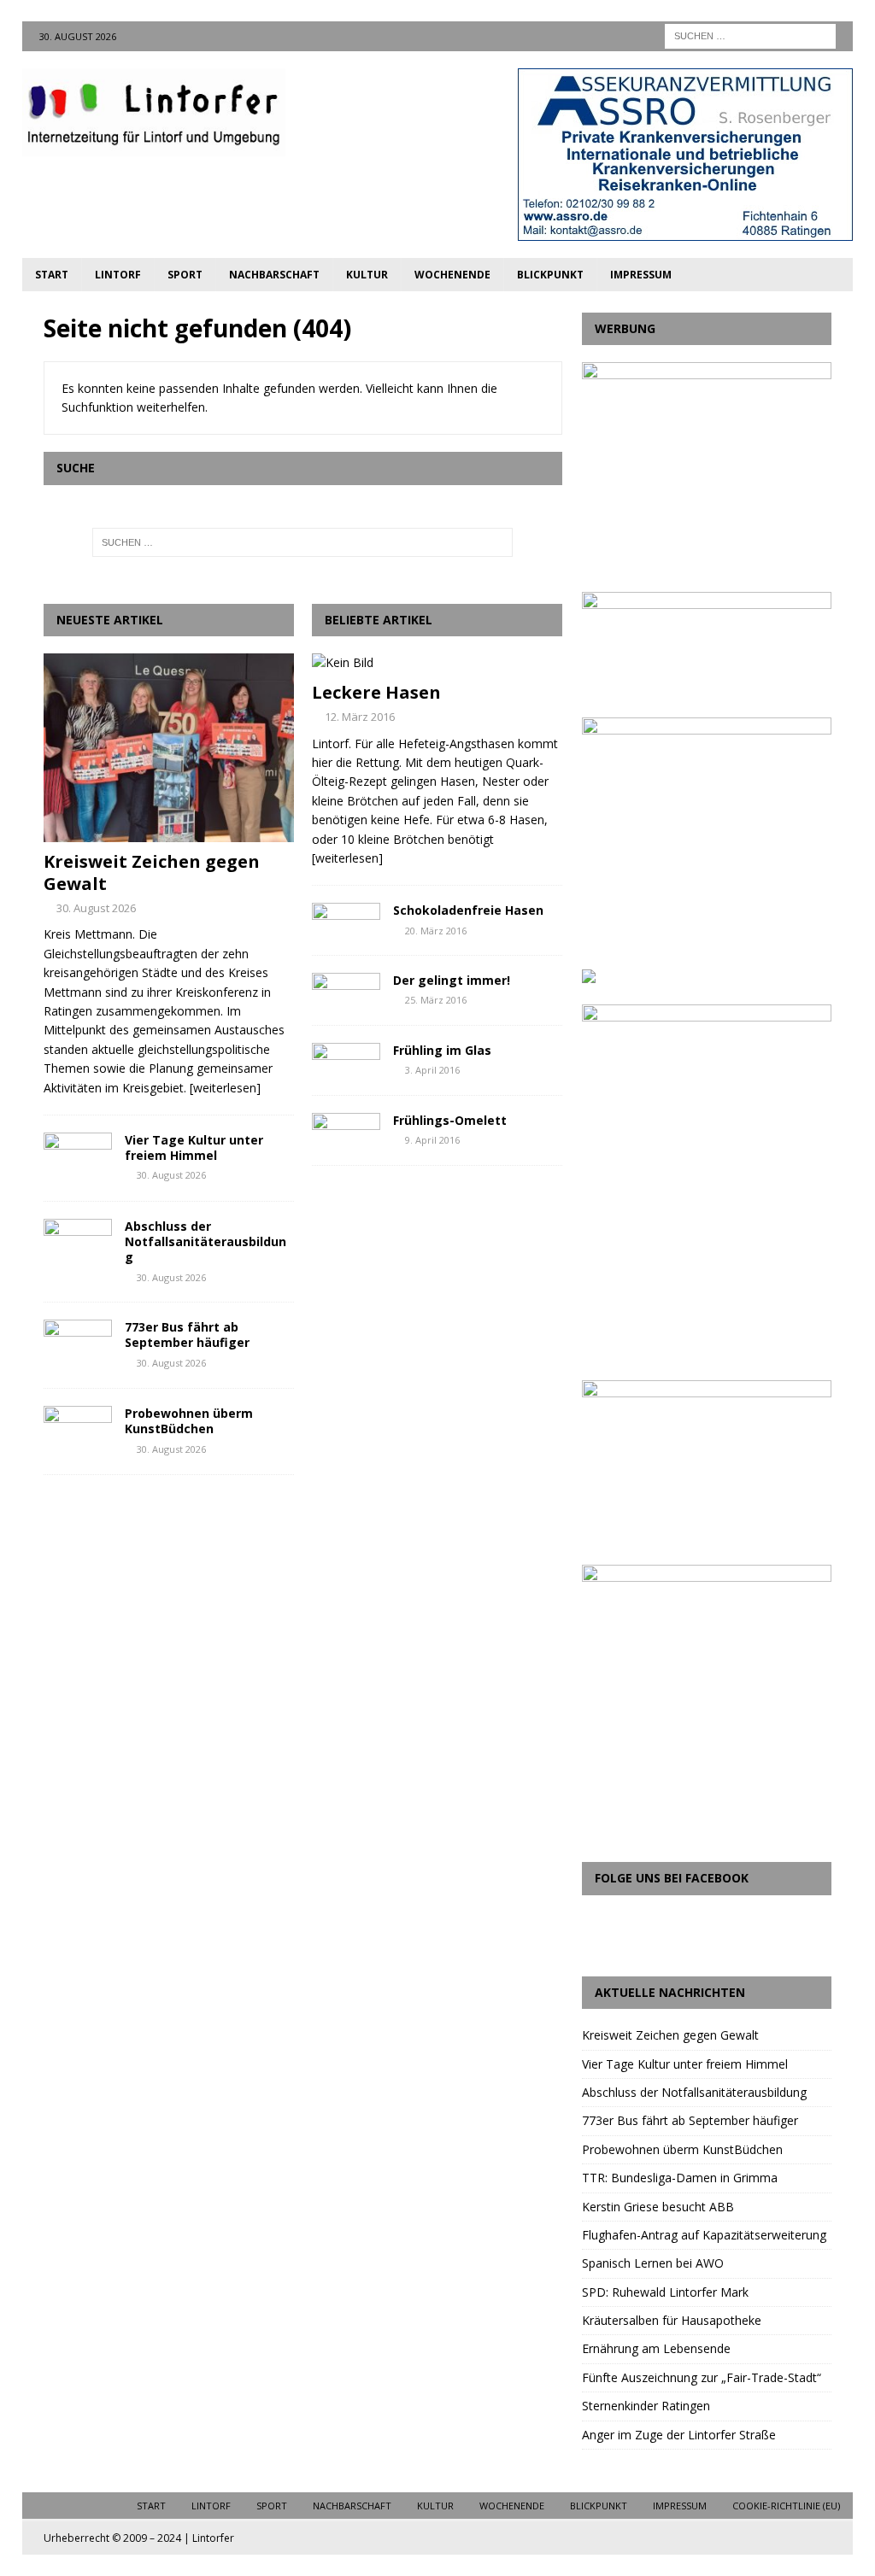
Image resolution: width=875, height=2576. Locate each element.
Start (52, 275)
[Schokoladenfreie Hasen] (346, 919)
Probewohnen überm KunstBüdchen (189, 1421)
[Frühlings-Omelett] (346, 1129)
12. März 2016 (360, 717)
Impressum (641, 275)
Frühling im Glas (442, 1050)
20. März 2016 (436, 931)
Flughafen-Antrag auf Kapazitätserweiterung (704, 2235)
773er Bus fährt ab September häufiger (187, 1335)
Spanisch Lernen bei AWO (653, 2263)
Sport (185, 275)
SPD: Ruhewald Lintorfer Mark (665, 2292)
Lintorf (118, 275)
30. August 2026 (96, 908)
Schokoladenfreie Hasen (468, 910)
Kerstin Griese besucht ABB (658, 2207)
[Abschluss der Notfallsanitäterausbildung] (78, 1244)
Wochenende (452, 275)
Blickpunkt (550, 275)
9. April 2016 (432, 1140)
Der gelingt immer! (452, 980)
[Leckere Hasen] (437, 663)
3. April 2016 (432, 1070)
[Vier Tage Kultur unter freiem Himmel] (78, 1158)
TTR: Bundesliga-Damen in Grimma (680, 2178)
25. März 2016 (436, 1000)
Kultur (367, 275)
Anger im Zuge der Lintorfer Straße (679, 2435)
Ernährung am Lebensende (656, 2348)
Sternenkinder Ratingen (646, 2406)
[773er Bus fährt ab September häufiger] (78, 1345)
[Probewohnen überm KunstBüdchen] (78, 1431)
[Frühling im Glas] (346, 1059)
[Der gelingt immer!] (346, 989)
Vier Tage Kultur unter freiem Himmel (194, 1147)
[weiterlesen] (225, 1088)
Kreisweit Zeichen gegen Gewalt (152, 872)
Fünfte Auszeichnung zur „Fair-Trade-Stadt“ (702, 2377)
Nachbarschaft (274, 275)
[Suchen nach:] (750, 35)
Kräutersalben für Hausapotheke (672, 2320)
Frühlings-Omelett (450, 1120)
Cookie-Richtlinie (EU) (786, 2506)
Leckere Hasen (376, 692)
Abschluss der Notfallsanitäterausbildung (206, 1241)
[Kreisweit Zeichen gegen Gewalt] (169, 747)
